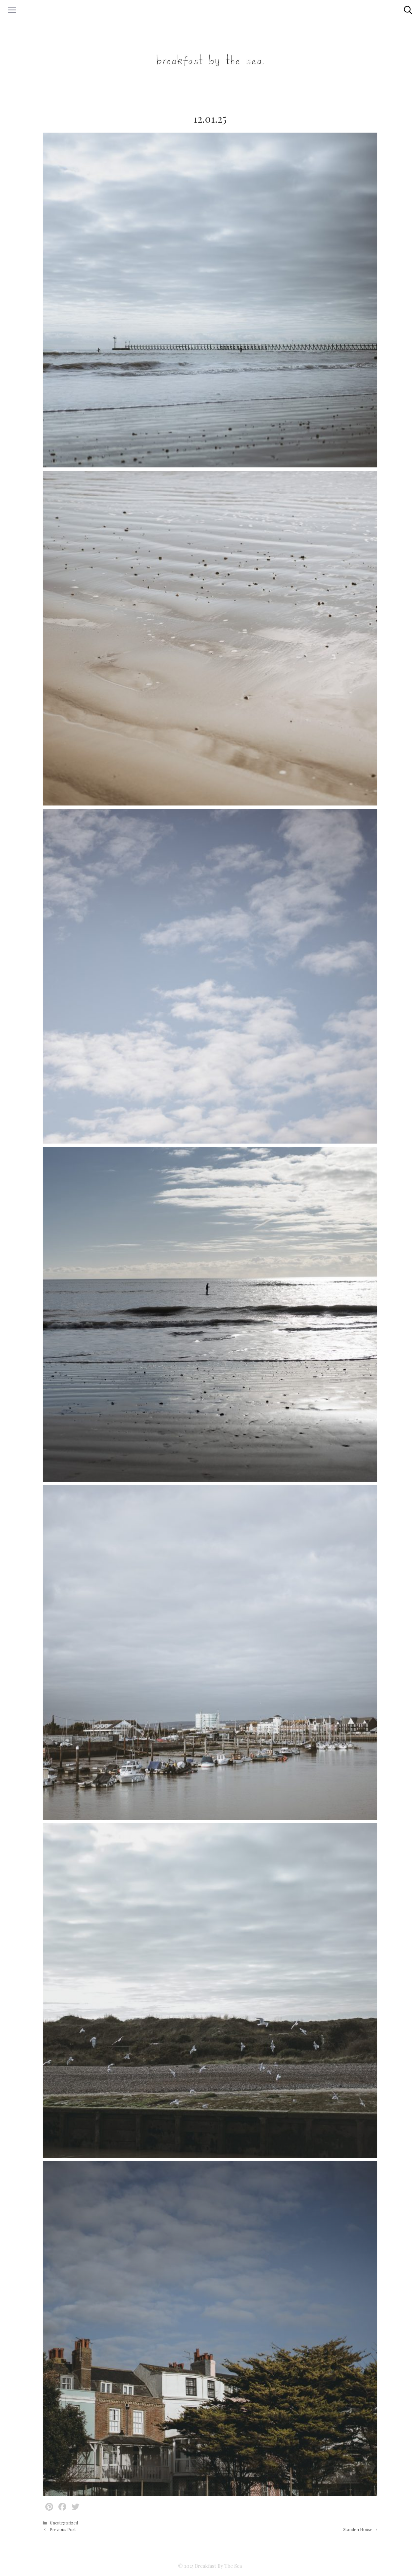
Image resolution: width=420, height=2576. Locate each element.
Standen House (358, 2529)
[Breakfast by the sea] (210, 59)
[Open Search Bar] (408, 10)
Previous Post (63, 2529)
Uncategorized (64, 2523)
